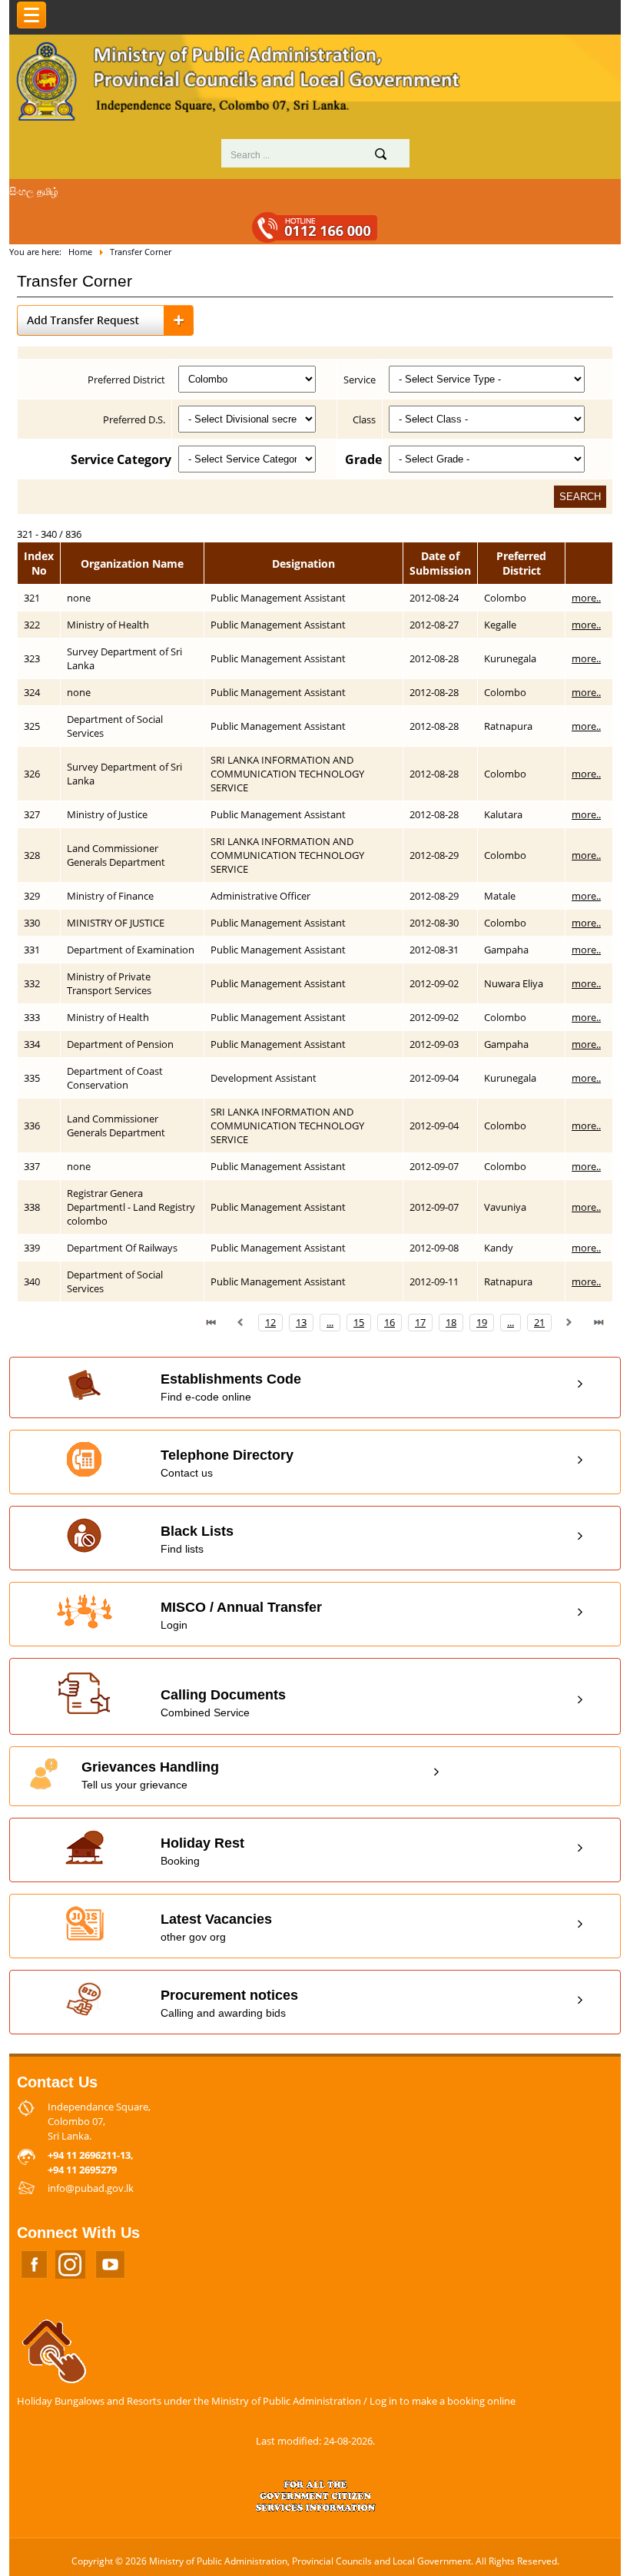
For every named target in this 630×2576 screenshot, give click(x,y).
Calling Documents (223, 1703)
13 (301, 1322)
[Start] (211, 1322)
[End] (598, 1322)
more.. (586, 598)
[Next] (569, 1322)
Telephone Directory (227, 1463)
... (330, 1322)
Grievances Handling (150, 1775)
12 (270, 1322)
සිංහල (22, 191)
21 (539, 1322)
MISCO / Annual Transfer (241, 1615)
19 (482, 1322)
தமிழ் (48, 191)
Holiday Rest (202, 1851)
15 (359, 1322)
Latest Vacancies (216, 1927)
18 (451, 1322)
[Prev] (240, 1322)
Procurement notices (229, 2003)
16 (390, 1322)
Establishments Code (231, 1387)
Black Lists (197, 1539)
